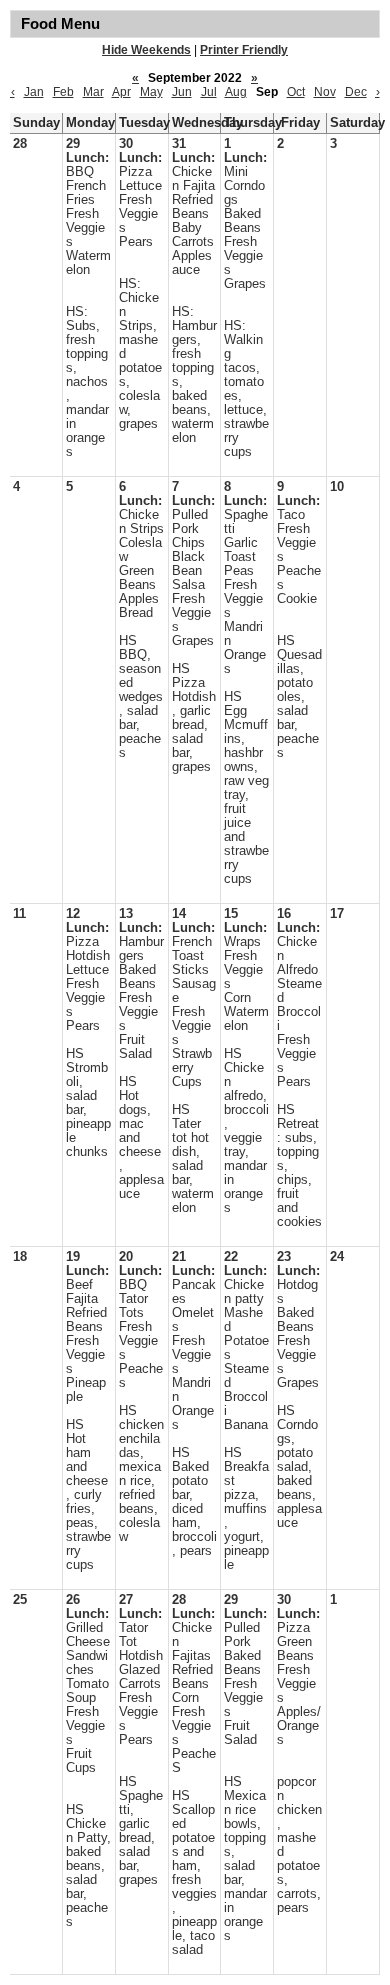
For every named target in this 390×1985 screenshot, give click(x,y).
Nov (325, 92)
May (151, 92)
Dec (356, 92)
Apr (121, 92)
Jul (209, 92)
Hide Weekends (146, 50)
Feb (63, 92)
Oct (296, 92)
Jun (182, 92)
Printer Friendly (244, 50)
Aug (236, 92)
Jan (34, 92)
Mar (93, 92)
